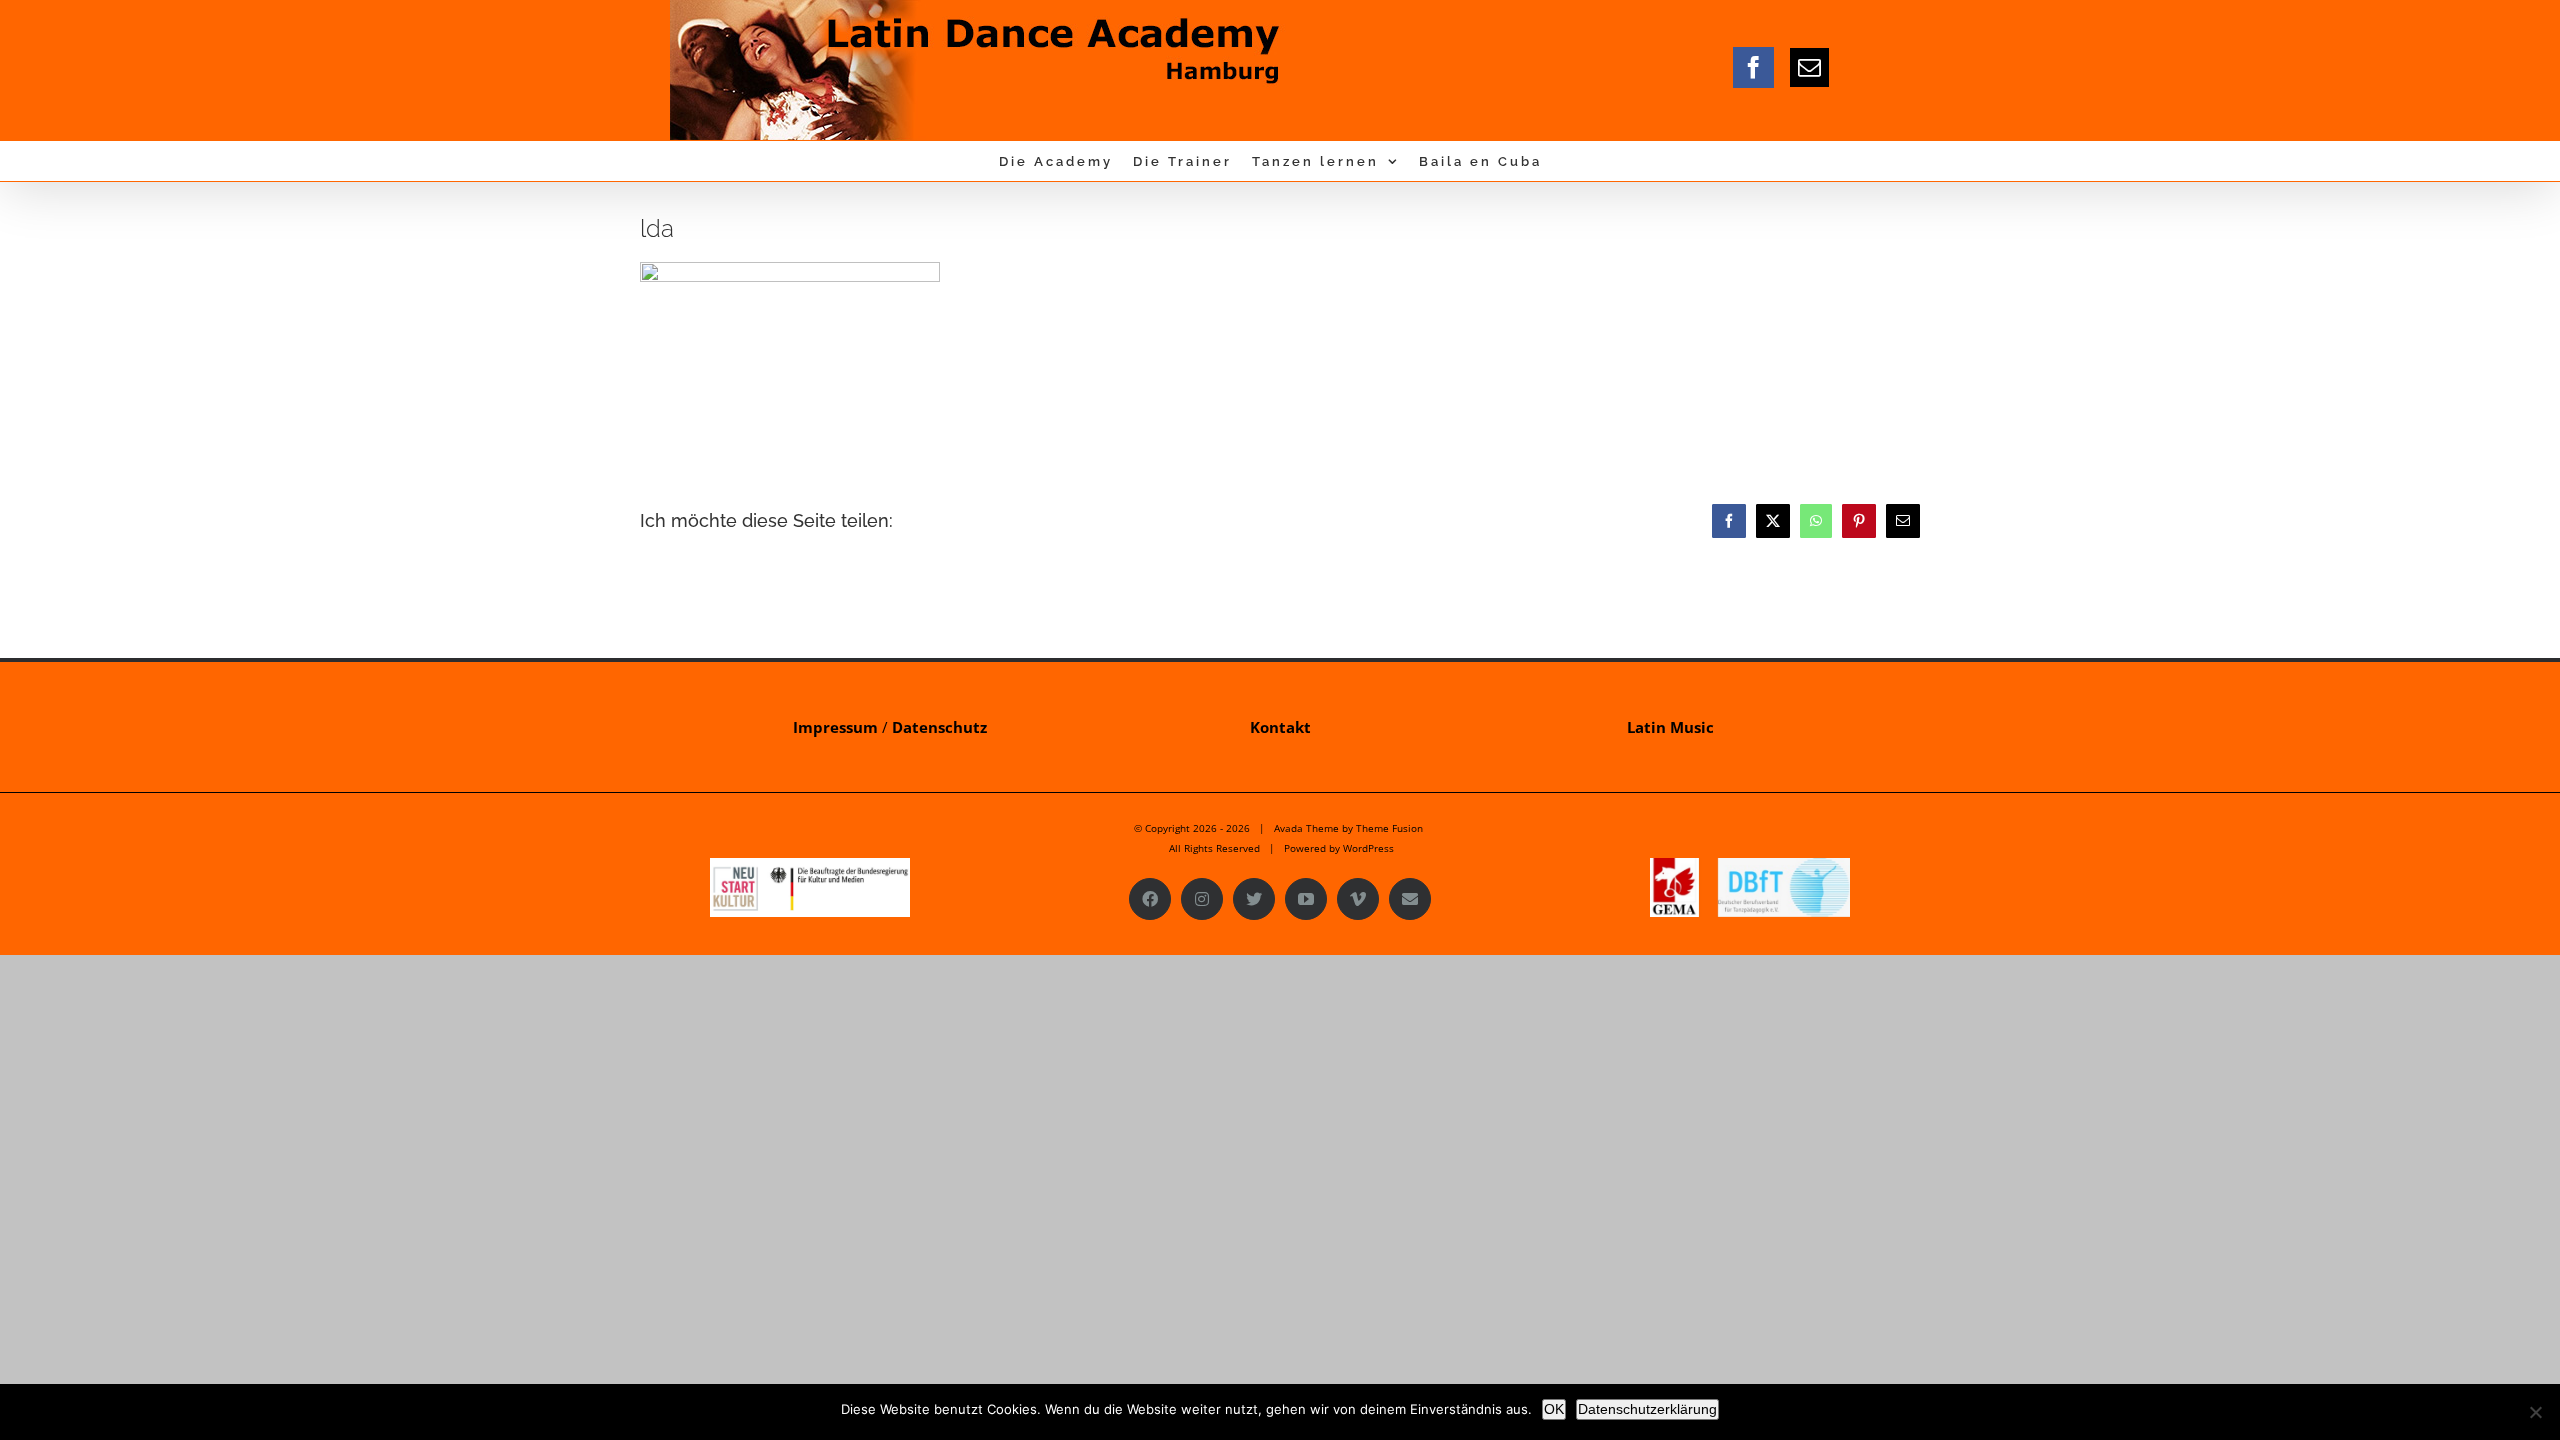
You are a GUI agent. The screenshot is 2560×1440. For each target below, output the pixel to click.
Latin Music (1670, 727)
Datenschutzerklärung (1647, 1409)
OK (1554, 1409)
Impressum (835, 727)
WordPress (1368, 848)
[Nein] (2535, 1412)
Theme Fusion (1389, 828)
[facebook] (1753, 67)
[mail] (1809, 67)
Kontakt (1280, 727)
